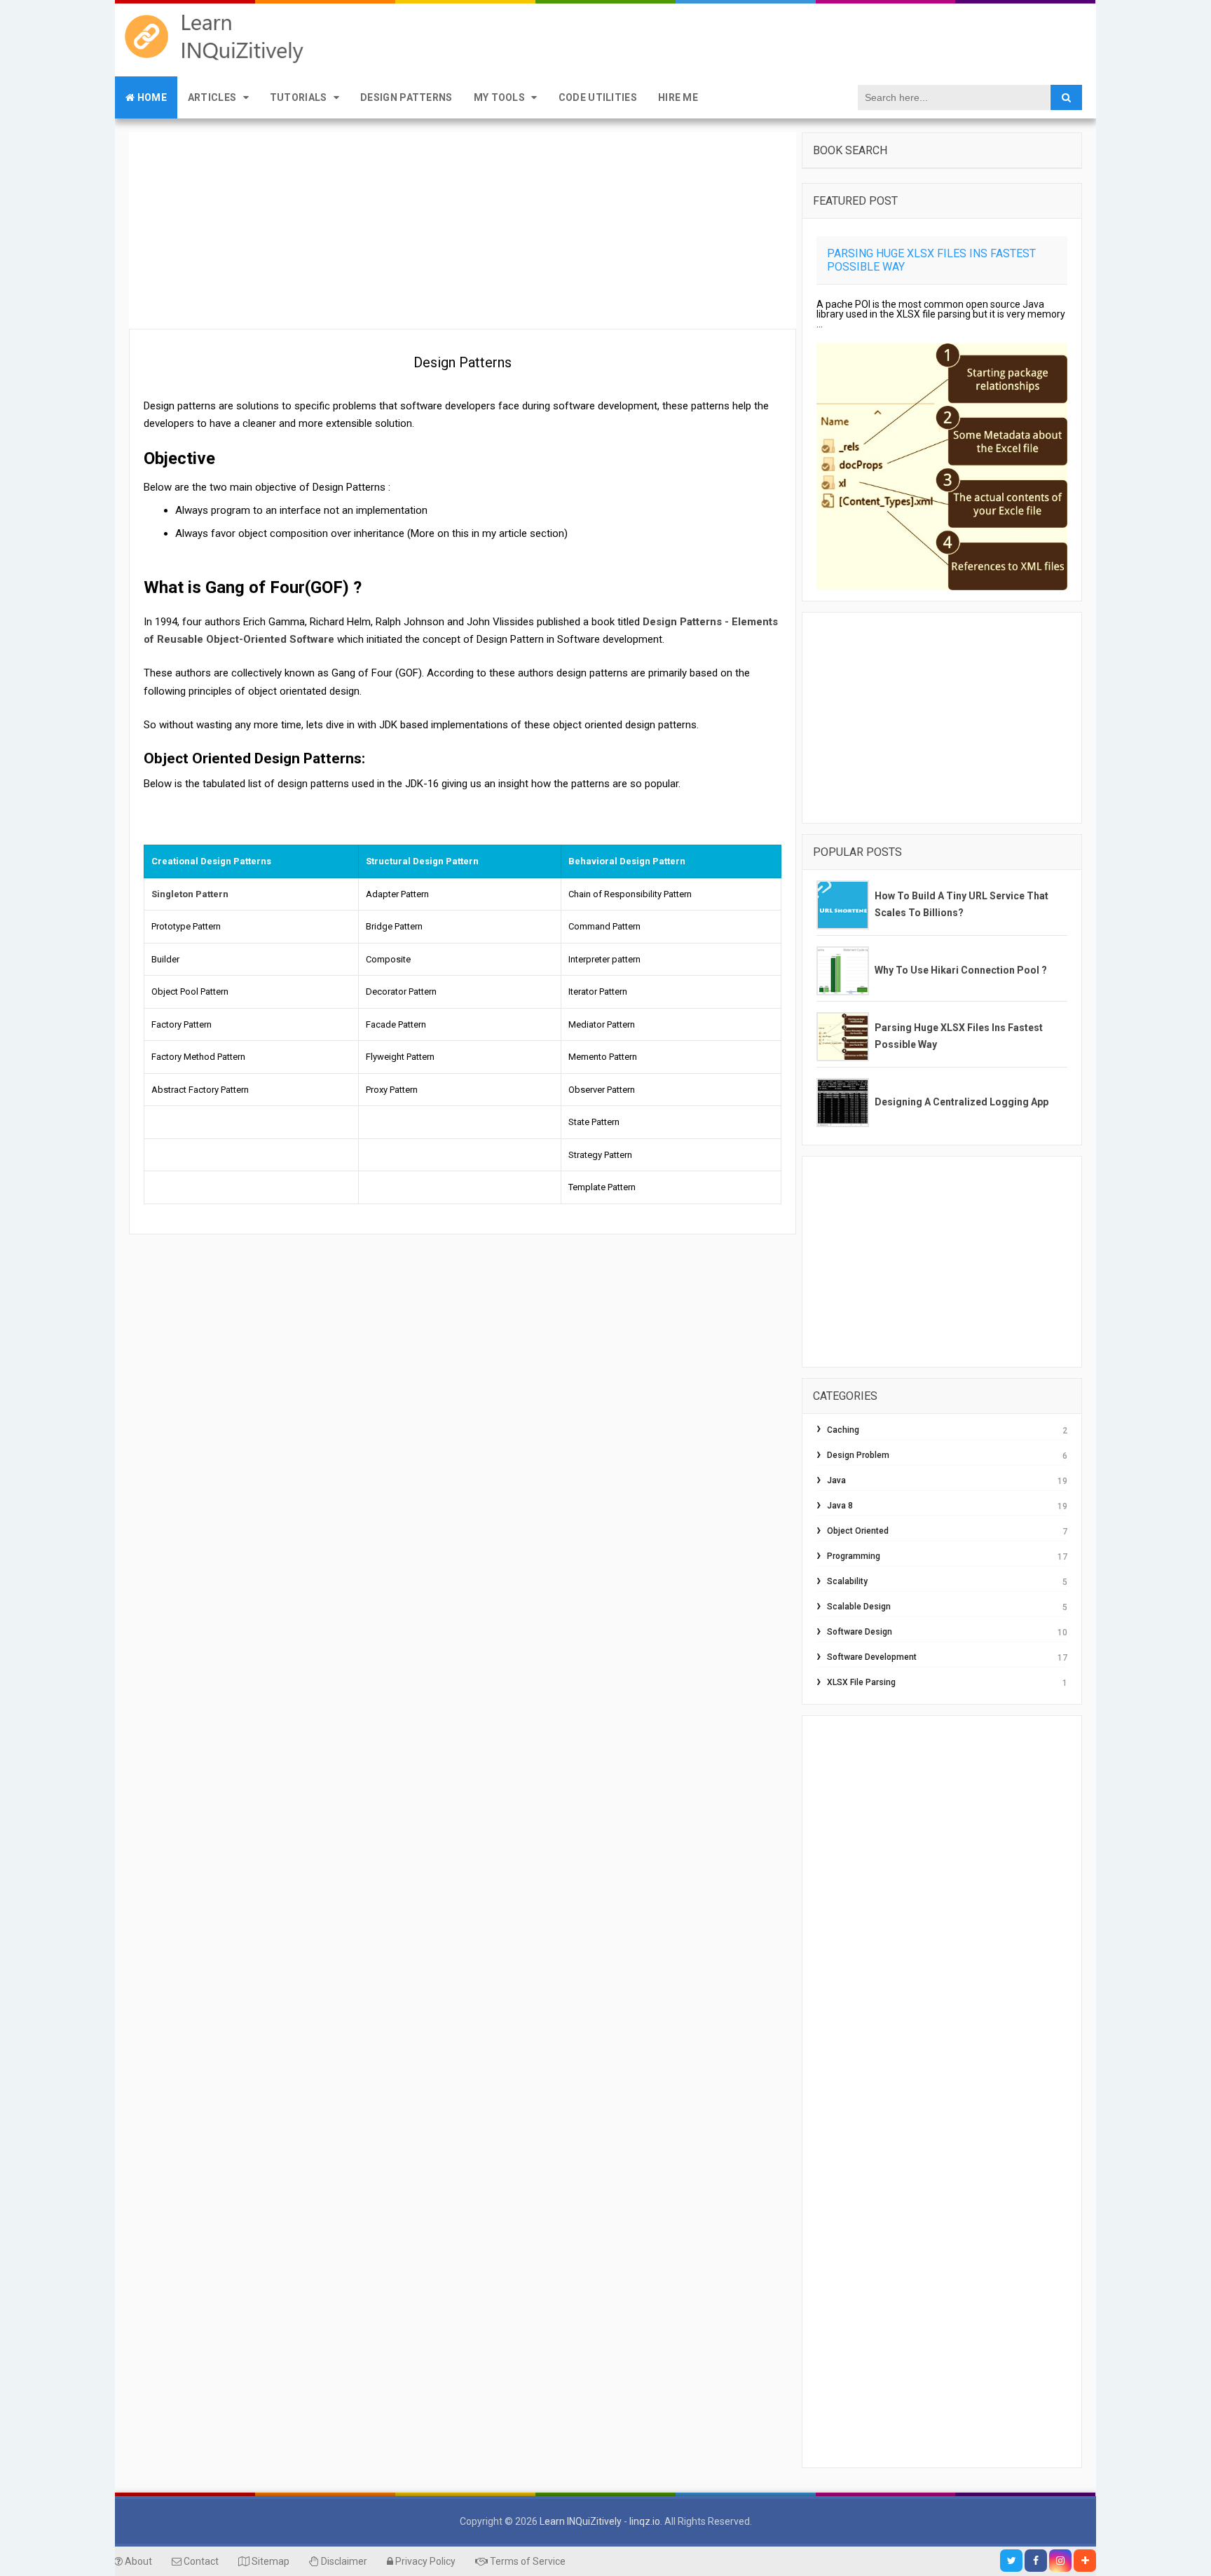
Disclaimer (343, 2561)
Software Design (860, 1632)
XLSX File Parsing (861, 1682)
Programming (854, 1556)
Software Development (872, 1657)
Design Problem (858, 1455)
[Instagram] (1060, 2561)
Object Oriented (858, 1531)
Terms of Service (527, 2561)
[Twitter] (1011, 2561)
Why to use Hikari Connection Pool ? (961, 970)
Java (836, 1480)
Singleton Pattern (190, 894)
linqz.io (645, 2521)
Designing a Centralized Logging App (962, 1102)
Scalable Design (859, 1607)
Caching (843, 1430)
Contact (200, 2561)
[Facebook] (1036, 2561)
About (137, 2561)
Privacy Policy (424, 2561)
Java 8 (840, 1506)
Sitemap (269, 2561)
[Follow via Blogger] (1085, 2561)
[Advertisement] (463, 231)
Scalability (847, 1581)
